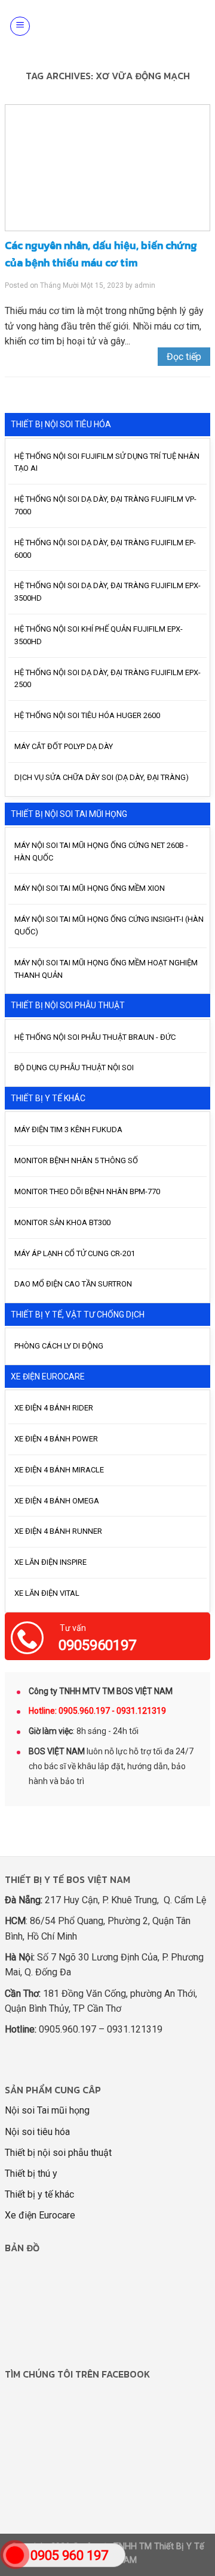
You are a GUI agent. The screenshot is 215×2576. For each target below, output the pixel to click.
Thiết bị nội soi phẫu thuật (58, 2153)
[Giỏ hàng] (199, 26)
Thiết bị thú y (31, 2173)
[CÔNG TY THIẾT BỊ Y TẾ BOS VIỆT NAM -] (111, 26)
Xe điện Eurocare (40, 2215)
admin (145, 285)
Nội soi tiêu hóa (37, 2132)
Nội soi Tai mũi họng (47, 2110)
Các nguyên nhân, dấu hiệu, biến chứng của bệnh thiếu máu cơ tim (101, 254)
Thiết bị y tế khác (39, 2194)
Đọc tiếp (184, 357)
